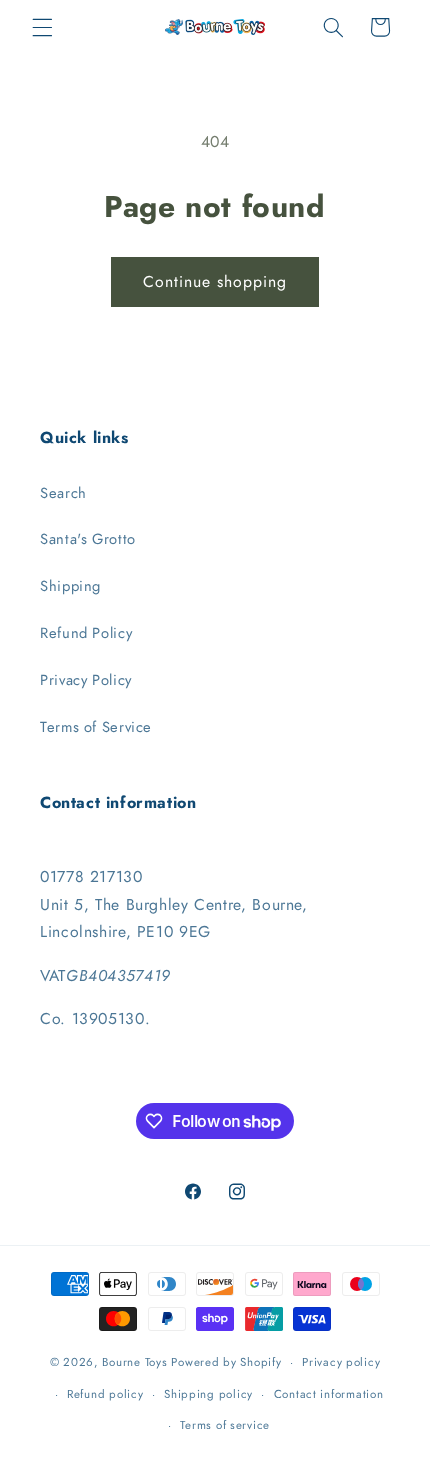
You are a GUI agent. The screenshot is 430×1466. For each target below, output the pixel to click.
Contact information (329, 1394)
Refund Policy (86, 633)
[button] (42, 27)
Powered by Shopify (226, 1362)
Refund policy (105, 1394)
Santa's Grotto (88, 539)
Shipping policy (208, 1394)
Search (63, 493)
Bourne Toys (134, 1362)
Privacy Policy (86, 680)
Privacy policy (341, 1362)
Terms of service (225, 1425)
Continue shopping (215, 281)
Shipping (70, 586)
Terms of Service (96, 727)
